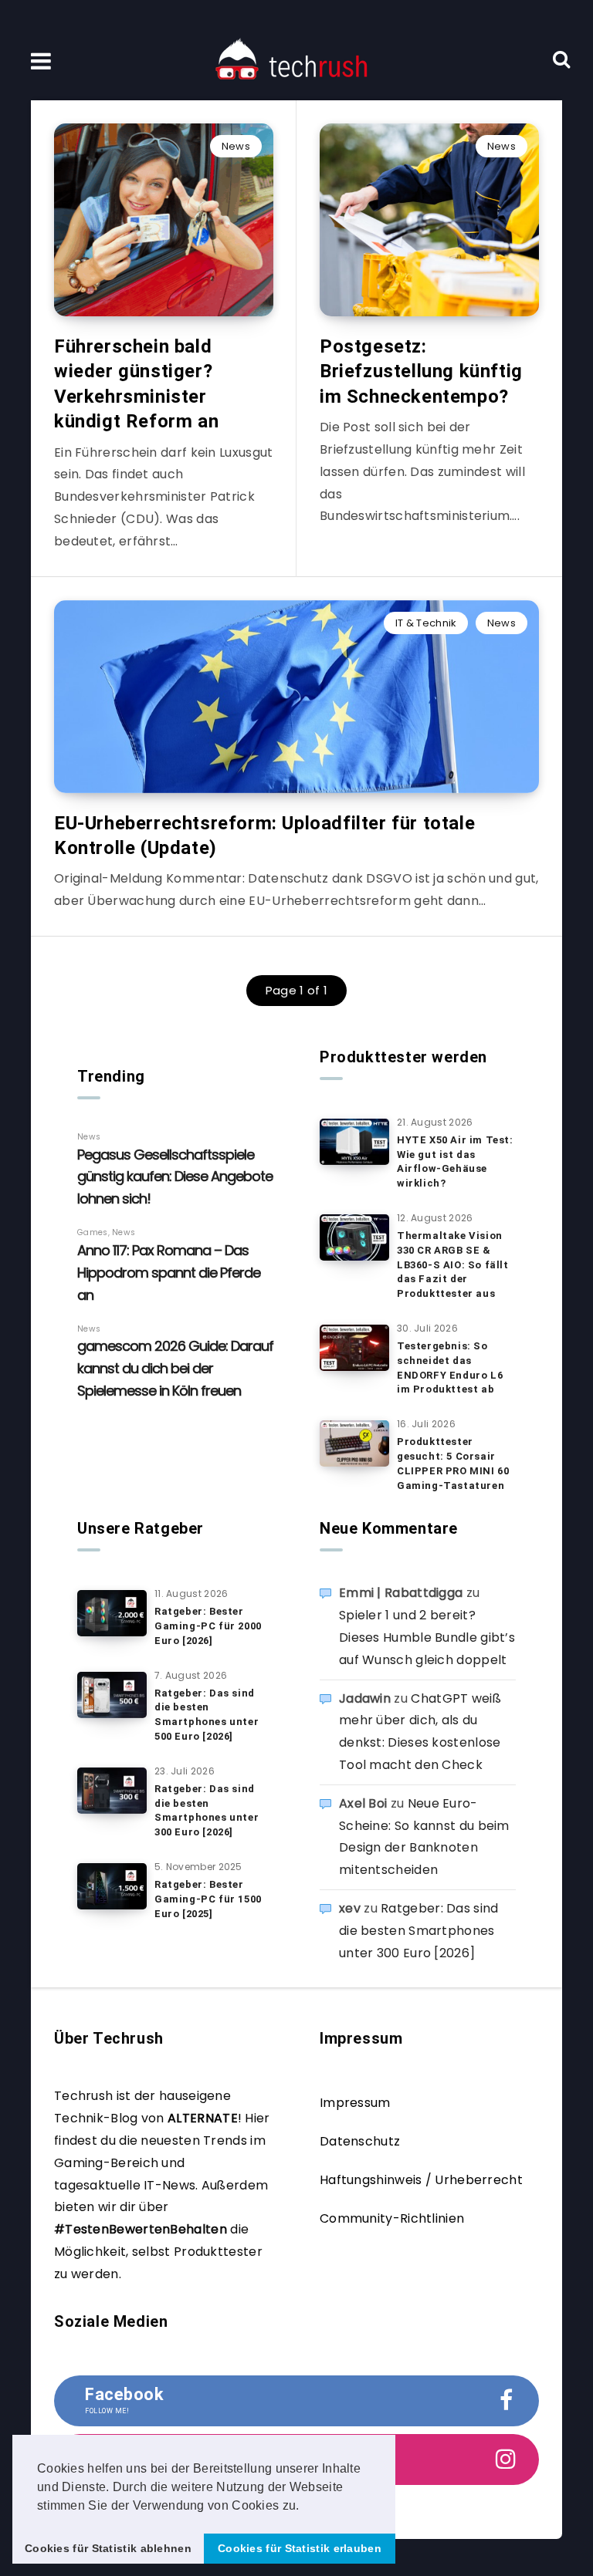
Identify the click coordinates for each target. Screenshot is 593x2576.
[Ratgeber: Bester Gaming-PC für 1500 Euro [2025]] (112, 1886)
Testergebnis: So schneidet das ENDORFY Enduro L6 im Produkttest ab (450, 1368)
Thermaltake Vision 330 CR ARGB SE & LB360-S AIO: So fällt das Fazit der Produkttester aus (453, 1264)
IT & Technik (426, 623)
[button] (305, 2507)
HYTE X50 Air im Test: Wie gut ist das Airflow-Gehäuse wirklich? (455, 1162)
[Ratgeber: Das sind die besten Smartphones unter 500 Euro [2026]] (112, 1695)
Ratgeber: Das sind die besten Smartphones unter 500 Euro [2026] (207, 1715)
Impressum (355, 2103)
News (236, 146)
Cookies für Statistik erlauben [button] (300, 2548)
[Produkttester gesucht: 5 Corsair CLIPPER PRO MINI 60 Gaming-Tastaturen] (354, 1443)
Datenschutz (360, 2141)
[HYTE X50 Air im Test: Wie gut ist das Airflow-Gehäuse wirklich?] (354, 1142)
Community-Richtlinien (392, 2218)
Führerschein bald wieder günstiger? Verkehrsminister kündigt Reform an (136, 384)
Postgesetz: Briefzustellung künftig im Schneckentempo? (421, 371)
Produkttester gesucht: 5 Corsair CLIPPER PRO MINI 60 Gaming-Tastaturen (453, 1464)
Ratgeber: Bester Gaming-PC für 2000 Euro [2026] (208, 1626)
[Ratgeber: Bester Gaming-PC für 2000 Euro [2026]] (112, 1613)
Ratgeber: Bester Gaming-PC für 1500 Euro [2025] (208, 1899)
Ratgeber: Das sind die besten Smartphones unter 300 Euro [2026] (207, 1811)
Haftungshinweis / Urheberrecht (421, 2180)
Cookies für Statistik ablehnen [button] (108, 2548)
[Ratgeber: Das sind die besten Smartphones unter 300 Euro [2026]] (112, 1791)
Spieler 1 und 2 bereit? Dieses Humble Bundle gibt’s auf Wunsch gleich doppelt (427, 1637)
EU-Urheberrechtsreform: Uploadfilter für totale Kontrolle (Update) (264, 836)
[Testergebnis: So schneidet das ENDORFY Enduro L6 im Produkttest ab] (354, 1348)
